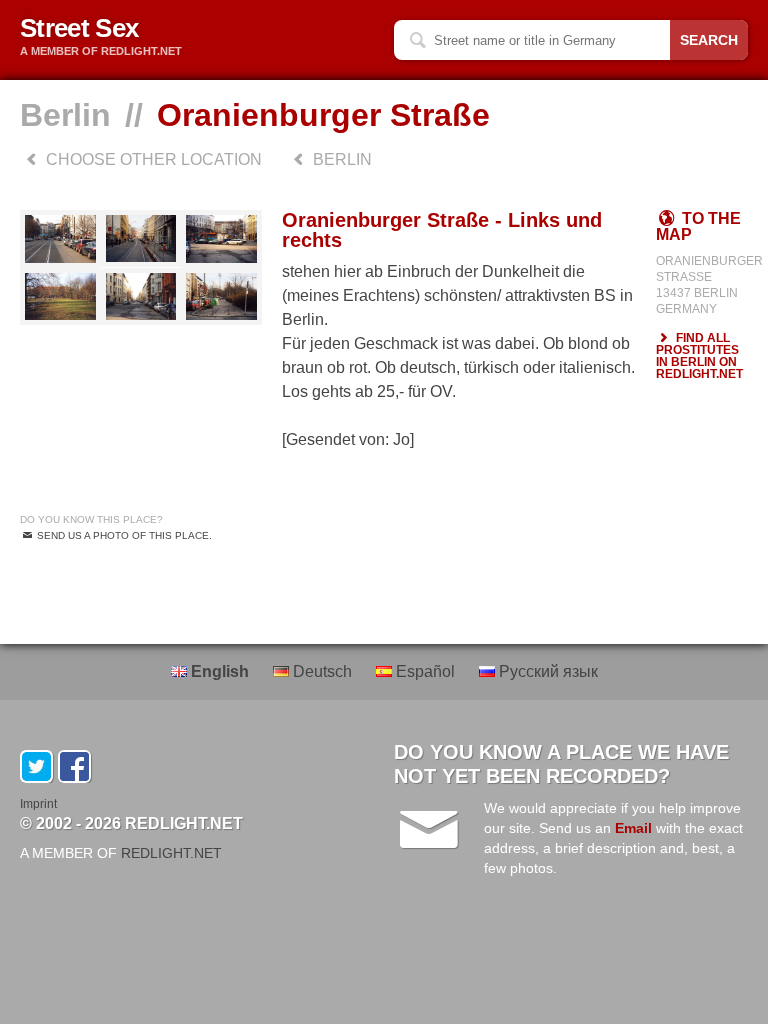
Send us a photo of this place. (123, 535)
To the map (698, 226)
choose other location (152, 159)
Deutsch (322, 671)
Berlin (65, 115)
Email (633, 828)
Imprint (38, 804)
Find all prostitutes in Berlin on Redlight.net (699, 356)
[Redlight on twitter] (36, 766)
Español (425, 671)
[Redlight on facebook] (74, 766)
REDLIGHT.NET (171, 853)
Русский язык (546, 671)
